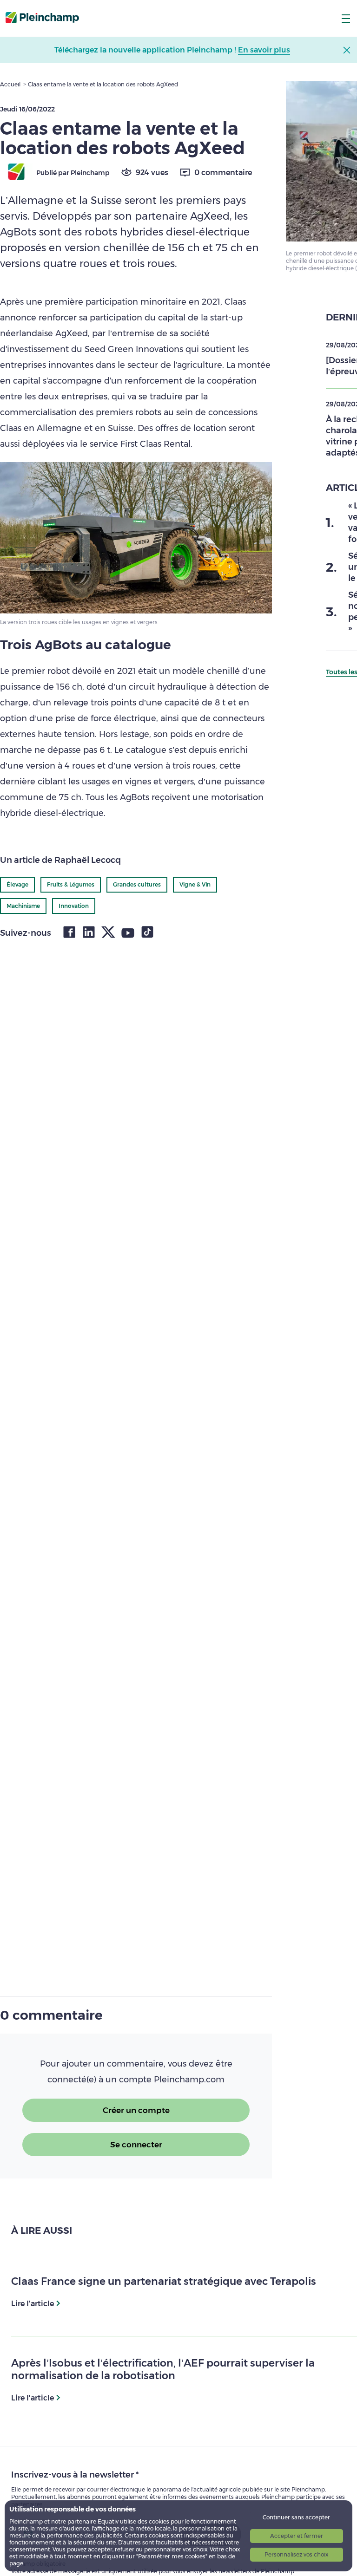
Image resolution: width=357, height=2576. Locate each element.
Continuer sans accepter (296, 2517)
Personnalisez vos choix (296, 2554)
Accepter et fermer (297, 2536)
